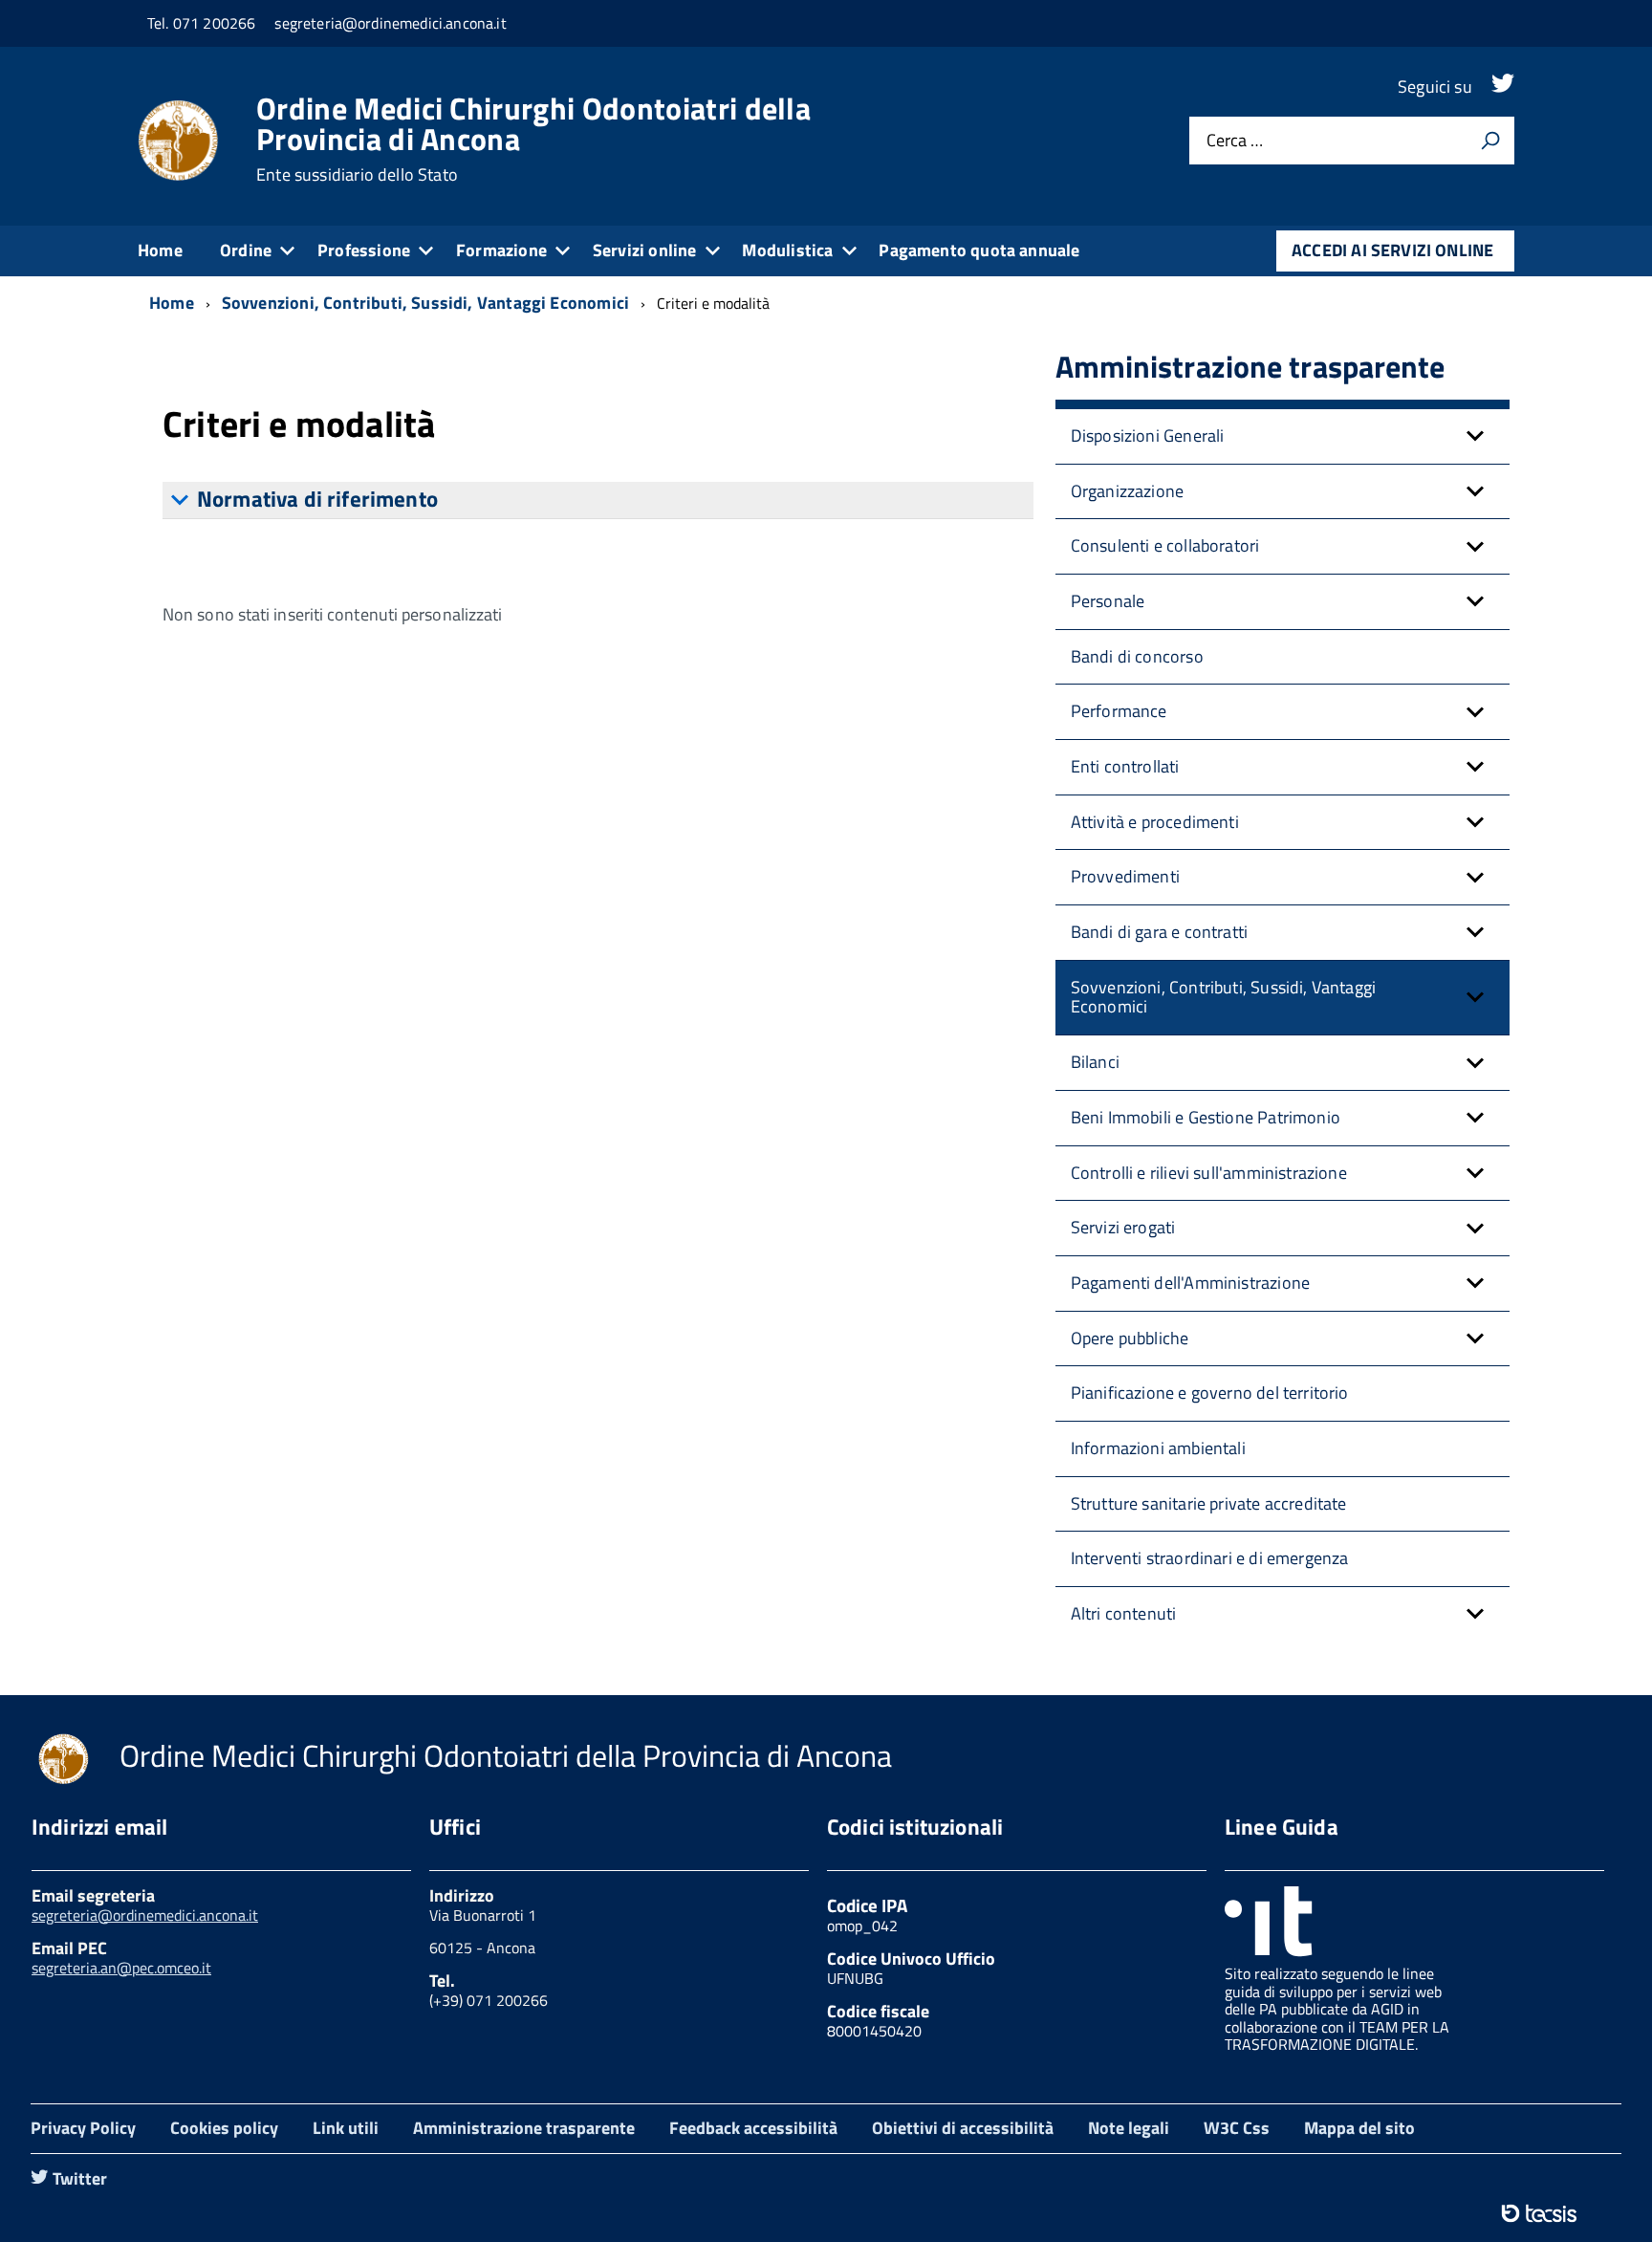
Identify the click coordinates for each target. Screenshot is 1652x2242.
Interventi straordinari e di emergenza (1210, 1558)
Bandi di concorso (1137, 656)
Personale (1108, 601)
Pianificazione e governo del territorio (1210, 1393)
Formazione (501, 250)
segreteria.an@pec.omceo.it (121, 1968)
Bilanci (1095, 1062)
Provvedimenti (1125, 876)
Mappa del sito (1359, 2128)
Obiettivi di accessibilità (963, 2128)
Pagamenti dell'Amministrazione (1190, 1283)
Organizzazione (1128, 491)
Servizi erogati (1123, 1227)
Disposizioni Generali (1148, 435)
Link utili (346, 2128)
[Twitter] (1503, 87)
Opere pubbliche (1130, 1338)
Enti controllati (1125, 766)
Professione (364, 250)
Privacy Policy (83, 2128)
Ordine (246, 250)
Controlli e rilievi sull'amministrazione (1209, 1173)
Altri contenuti (1124, 1613)
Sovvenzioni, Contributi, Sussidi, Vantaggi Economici (1224, 997)
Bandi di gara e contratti (1160, 932)
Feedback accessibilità (753, 2128)
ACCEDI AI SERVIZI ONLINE (1392, 250)
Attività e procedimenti (1155, 822)
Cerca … (1235, 141)
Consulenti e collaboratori (1165, 545)
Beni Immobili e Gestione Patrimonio (1206, 1117)
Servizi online (645, 250)
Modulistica (787, 250)
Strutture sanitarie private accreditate (1209, 1503)
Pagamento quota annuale (979, 250)
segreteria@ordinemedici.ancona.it (145, 1915)
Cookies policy (224, 2128)
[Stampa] (1490, 141)
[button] (1475, 436)
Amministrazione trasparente (524, 2128)
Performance (1119, 711)
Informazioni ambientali (1158, 1448)
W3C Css (1237, 2128)
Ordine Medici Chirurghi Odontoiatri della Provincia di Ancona (533, 139)
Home (160, 250)
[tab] (598, 501)
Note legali (1129, 2128)
